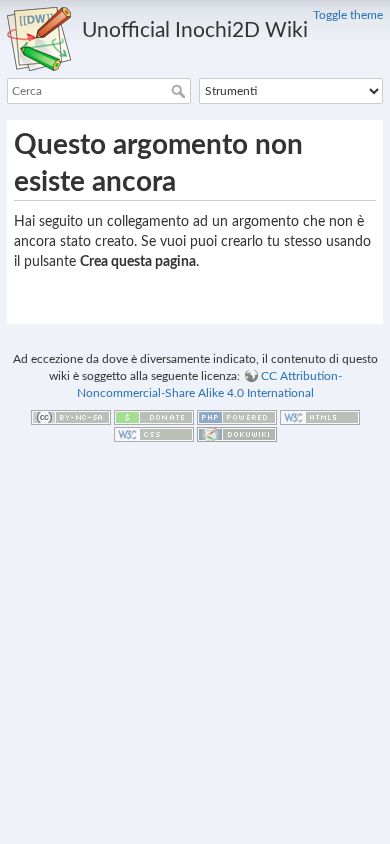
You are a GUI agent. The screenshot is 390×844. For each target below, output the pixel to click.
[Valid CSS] (154, 433)
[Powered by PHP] (237, 416)
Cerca (180, 91)
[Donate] (154, 416)
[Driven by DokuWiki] (237, 433)
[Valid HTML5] (320, 416)
